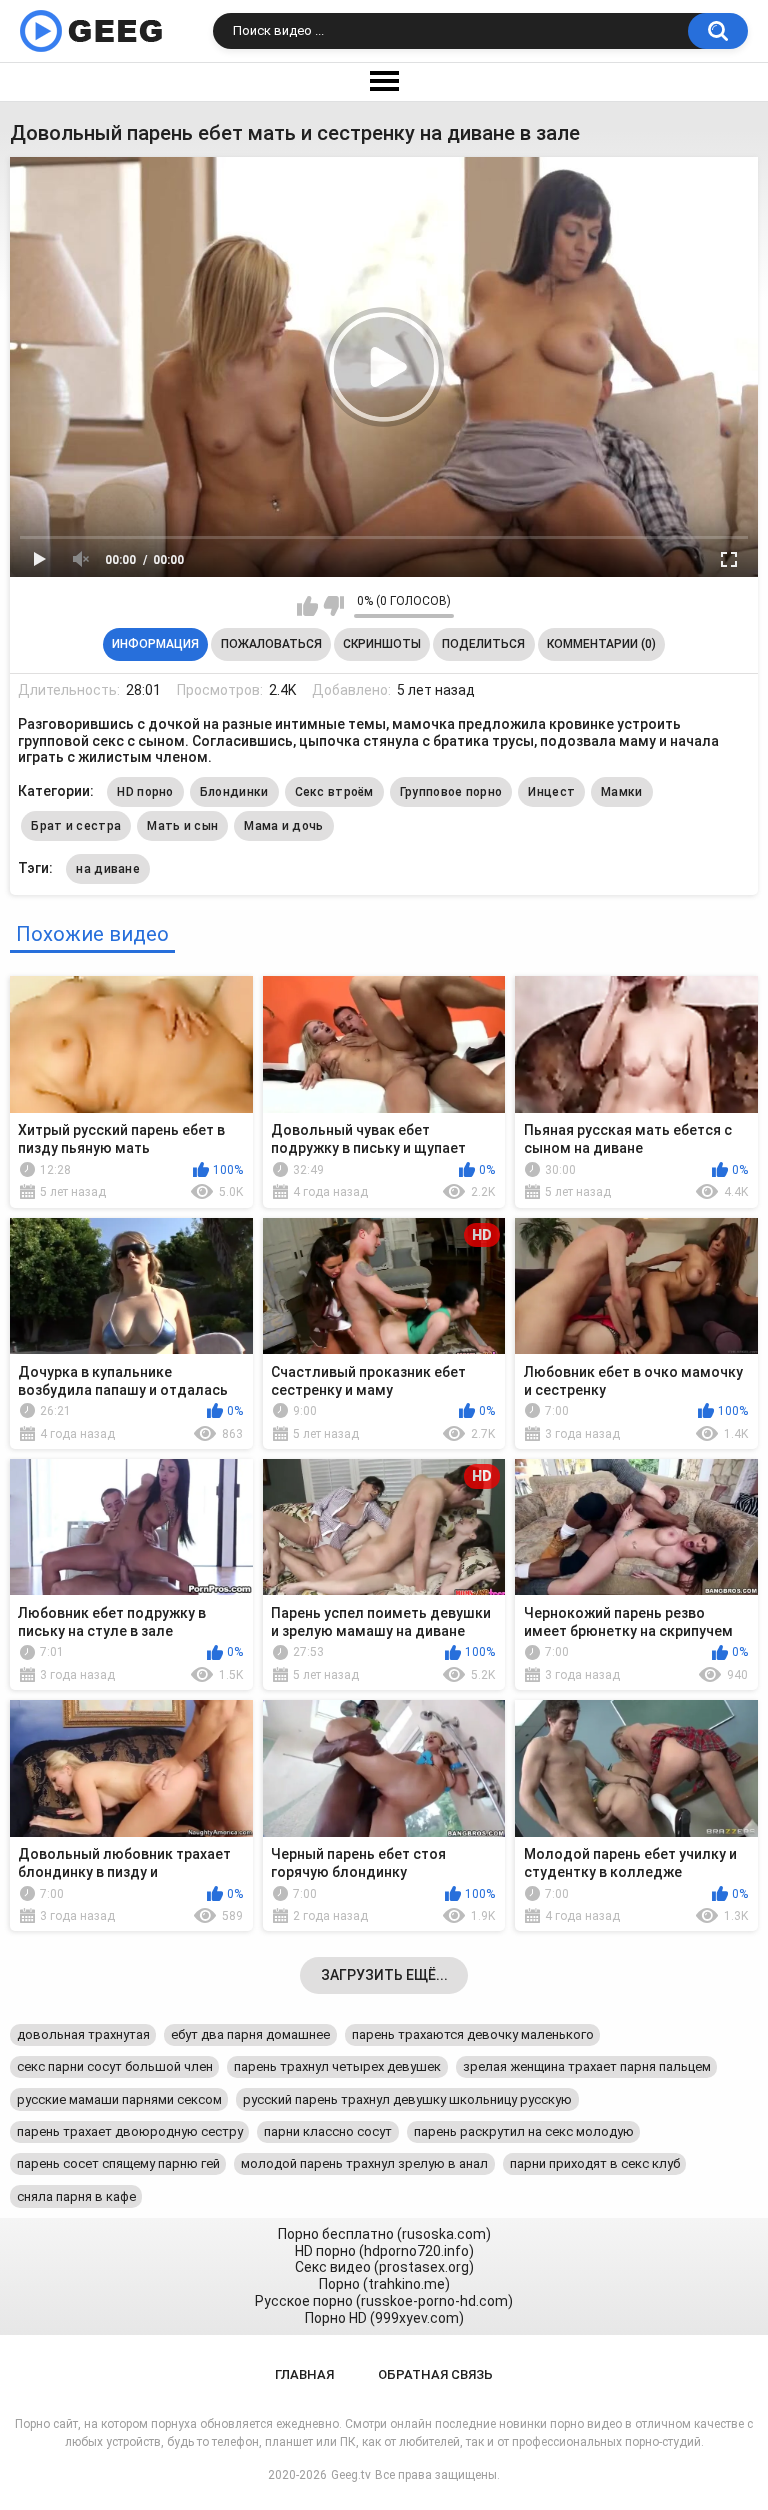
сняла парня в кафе (76, 2196)
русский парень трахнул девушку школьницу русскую (407, 2099)
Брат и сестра (76, 826)
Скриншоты (382, 644)
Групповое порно (451, 792)
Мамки (622, 792)
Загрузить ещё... (384, 1975)
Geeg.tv (351, 2475)
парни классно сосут (328, 2131)
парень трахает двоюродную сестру (130, 2131)
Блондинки (234, 792)
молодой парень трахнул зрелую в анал (364, 2163)
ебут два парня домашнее (250, 2034)
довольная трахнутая (83, 2034)
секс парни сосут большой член (115, 2066)
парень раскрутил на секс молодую (524, 2131)
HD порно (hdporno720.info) (384, 2251)
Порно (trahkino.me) (384, 2284)
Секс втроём (334, 792)
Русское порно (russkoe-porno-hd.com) (384, 2301)
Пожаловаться (271, 644)
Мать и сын (182, 826)
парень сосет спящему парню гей (118, 2163)
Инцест (551, 792)
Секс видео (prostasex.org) (384, 2267)
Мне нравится (307, 606)
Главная (304, 2374)
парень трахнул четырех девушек (337, 2066)
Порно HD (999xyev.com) (384, 2318)
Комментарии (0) (601, 644)
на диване (108, 869)
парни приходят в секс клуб (595, 2163)
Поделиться (483, 644)
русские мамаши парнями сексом (119, 2099)
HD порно (145, 792)
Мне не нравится (333, 606)
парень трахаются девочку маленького (473, 2034)
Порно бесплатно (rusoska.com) (384, 2234)
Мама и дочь (283, 826)
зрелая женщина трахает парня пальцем (587, 2066)
